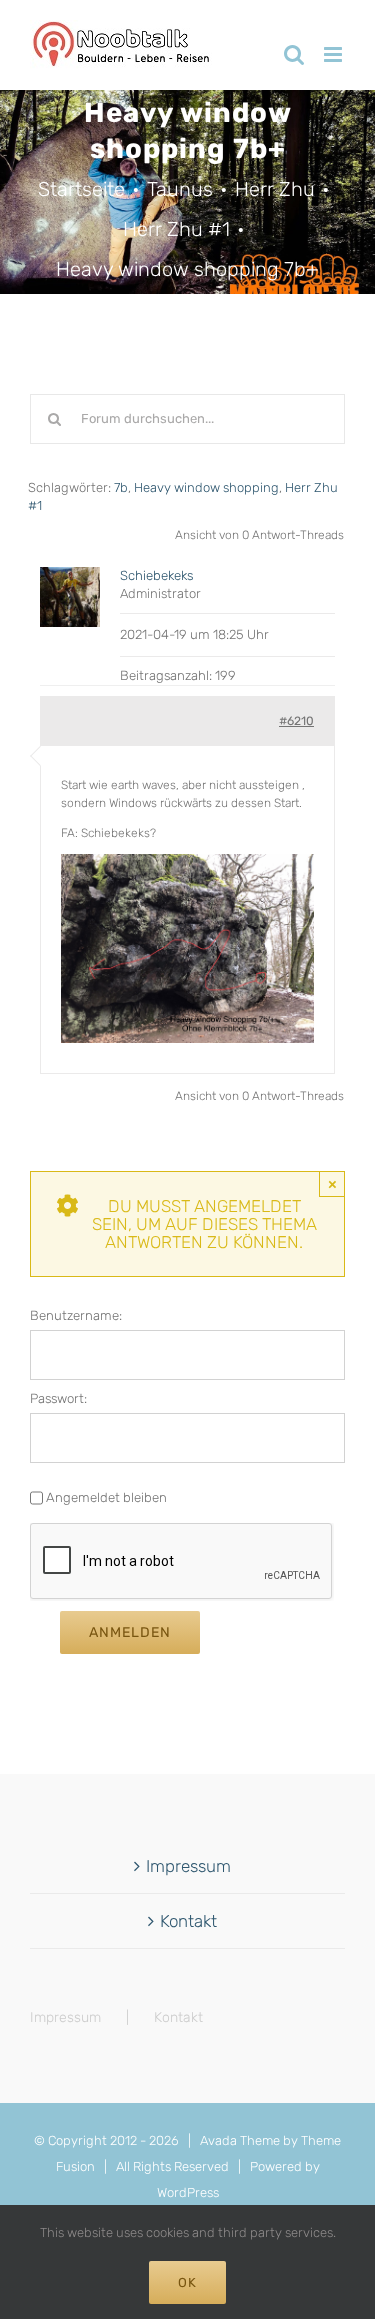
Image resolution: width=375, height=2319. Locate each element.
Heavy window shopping (206, 487)
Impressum (188, 1866)
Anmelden (130, 1632)
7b (121, 487)
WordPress (188, 2192)
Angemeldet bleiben (106, 1497)
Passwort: (58, 1398)
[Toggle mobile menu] (334, 54)
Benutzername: (76, 1315)
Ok (187, 2282)
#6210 (296, 721)
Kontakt (188, 1921)
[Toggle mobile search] (294, 54)
